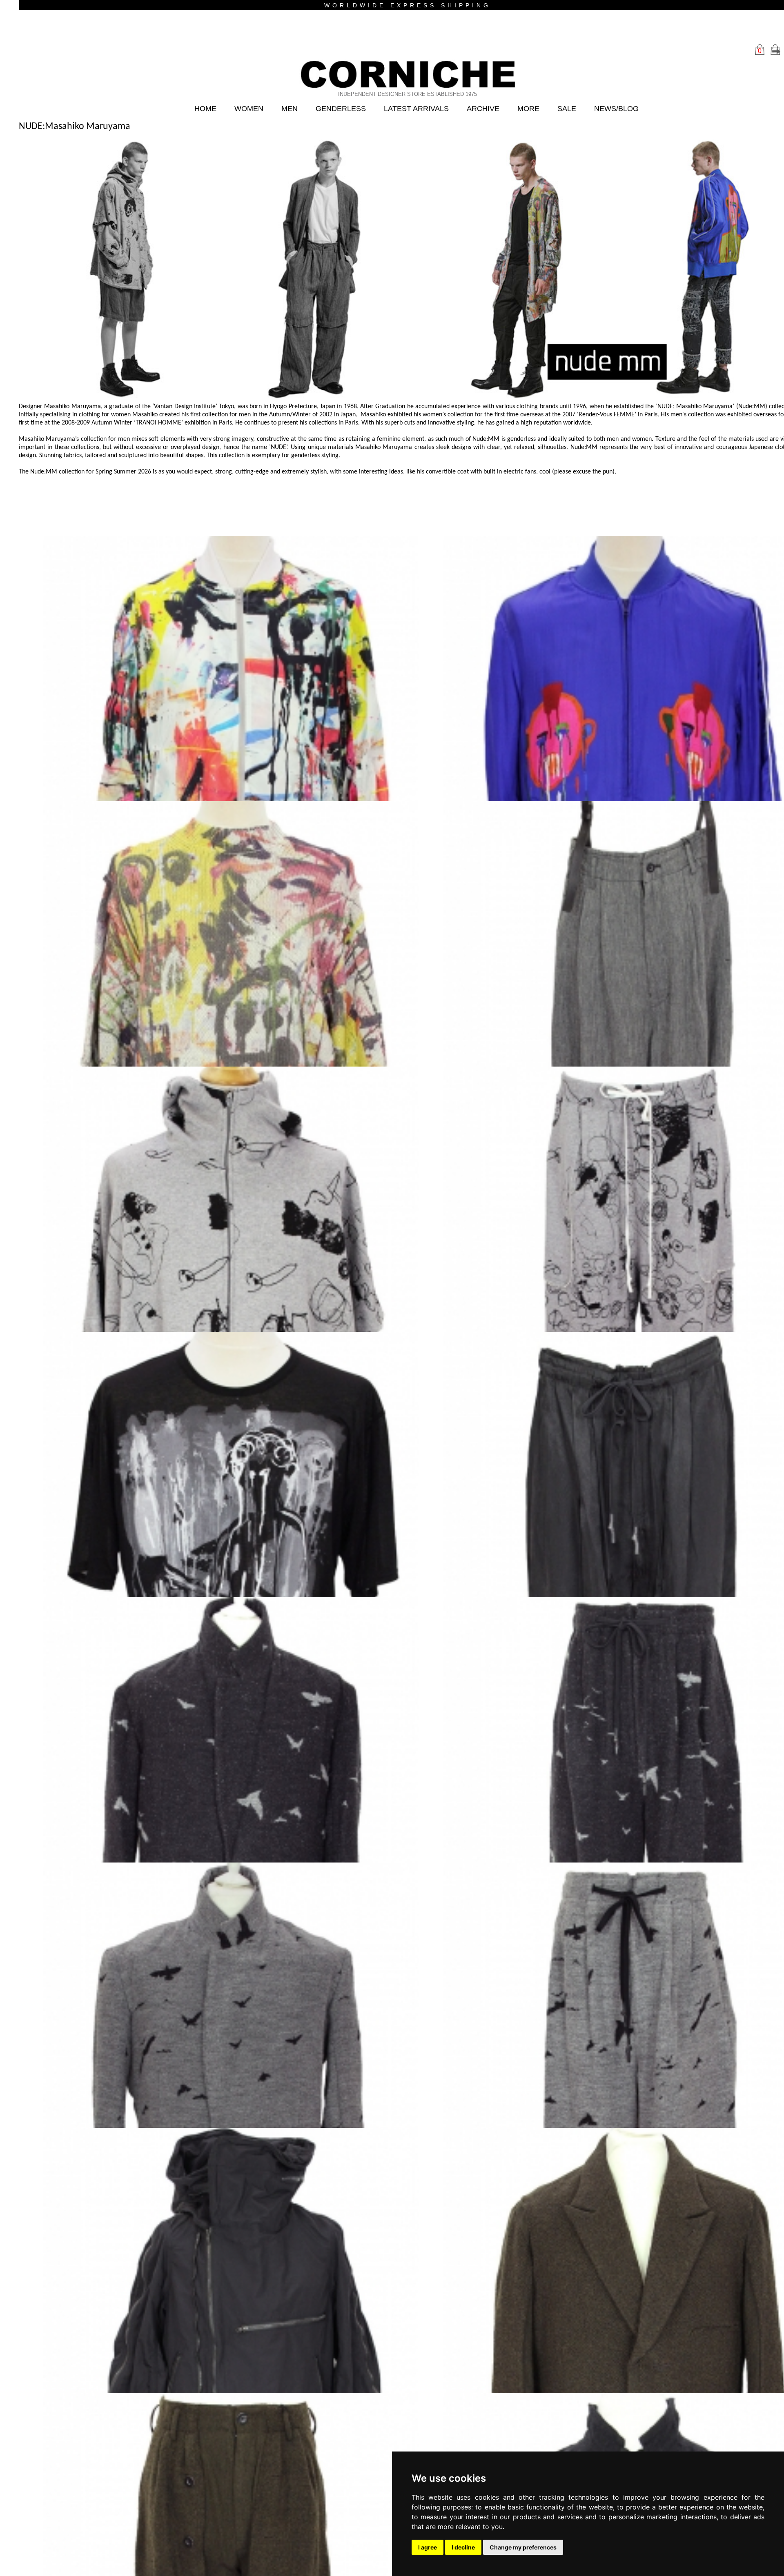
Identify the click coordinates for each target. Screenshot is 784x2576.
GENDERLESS (336, 109)
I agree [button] (428, 2547)
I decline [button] (463, 2547)
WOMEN (240, 109)
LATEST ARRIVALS (416, 109)
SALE (575, 109)
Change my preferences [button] (523, 2547)
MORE (535, 109)
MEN (282, 109)
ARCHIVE (487, 109)
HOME (195, 109)
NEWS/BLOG (627, 109)
